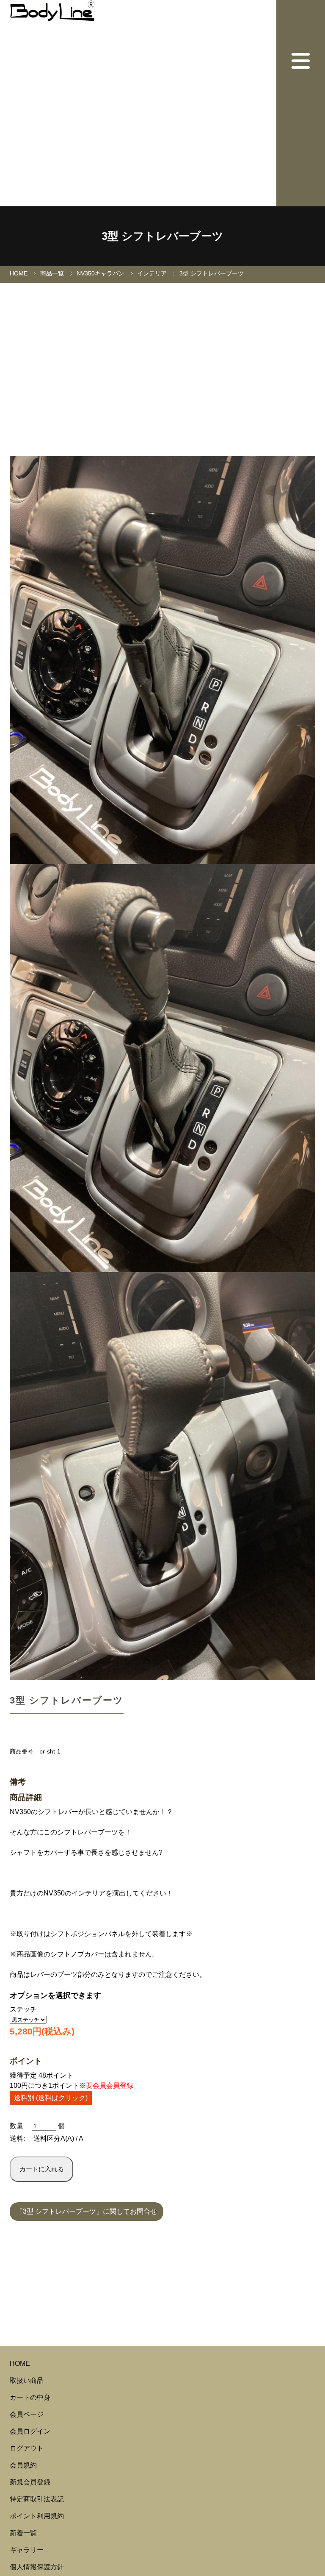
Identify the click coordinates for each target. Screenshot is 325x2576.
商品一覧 (52, 273)
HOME (19, 273)
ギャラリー (27, 2550)
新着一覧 (23, 2533)
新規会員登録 (30, 2482)
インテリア (152, 273)
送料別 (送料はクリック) (51, 2098)
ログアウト (27, 2448)
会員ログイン (30, 2431)
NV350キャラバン (101, 273)
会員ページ (27, 2414)
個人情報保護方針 (37, 2567)
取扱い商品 (27, 2380)
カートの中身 (30, 2397)
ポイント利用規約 (37, 2516)
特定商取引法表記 (37, 2499)
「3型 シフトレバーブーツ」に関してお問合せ (87, 2211)
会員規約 (23, 2465)
